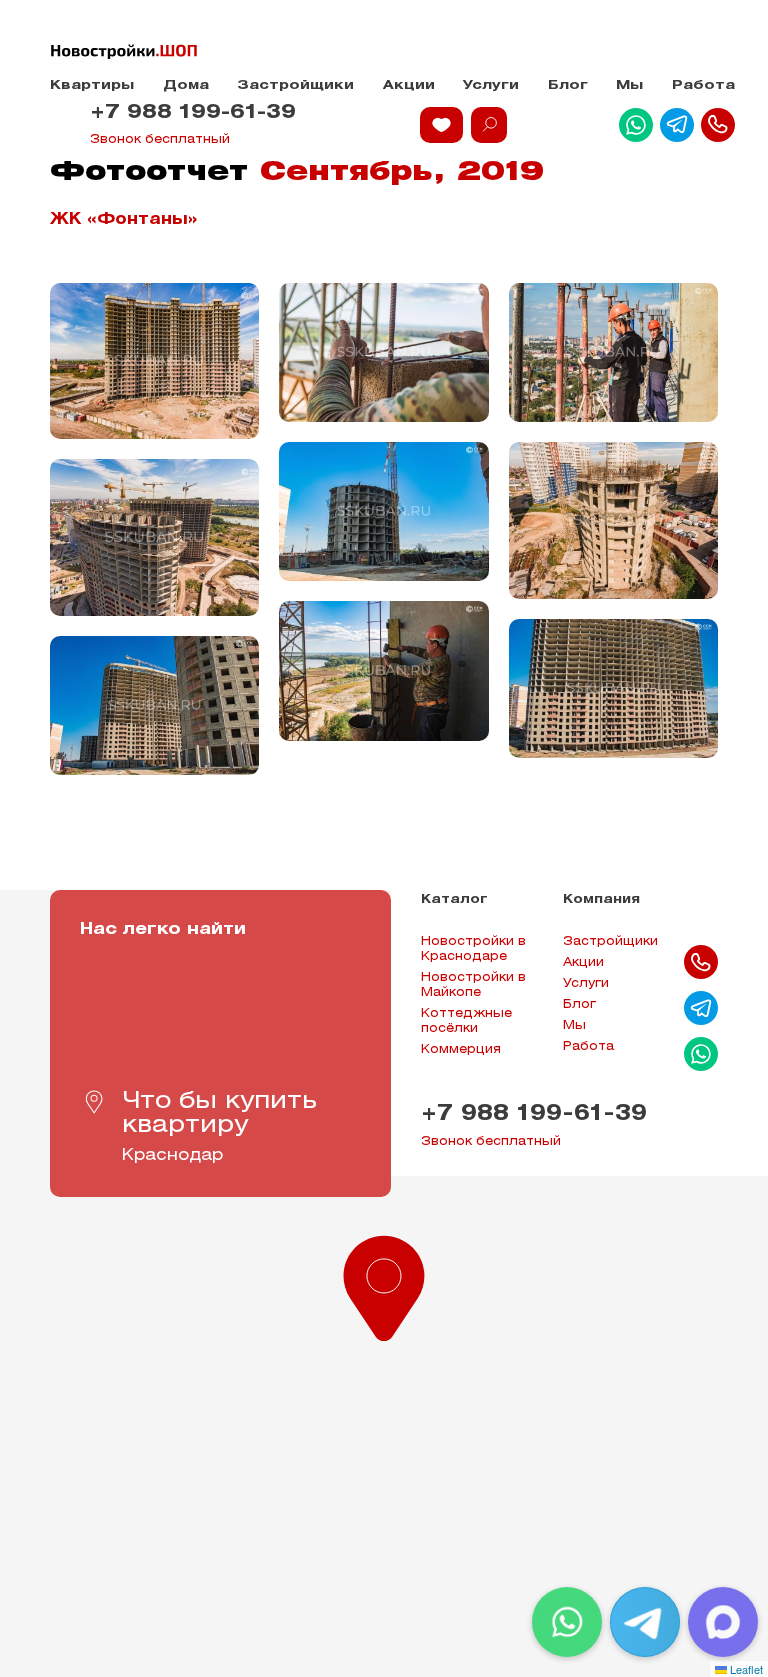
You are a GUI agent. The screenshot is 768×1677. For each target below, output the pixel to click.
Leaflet (745, 1669)
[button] (384, 1284)
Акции (409, 85)
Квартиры (92, 85)
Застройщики (295, 85)
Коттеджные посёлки (466, 1021)
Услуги (491, 85)
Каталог (454, 899)
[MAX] (723, 1622)
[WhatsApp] (567, 1622)
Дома (186, 85)
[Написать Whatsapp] (636, 125)
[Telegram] (645, 1622)
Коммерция (461, 1049)
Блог (568, 85)
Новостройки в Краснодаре (473, 949)
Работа (703, 85)
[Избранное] (441, 125)
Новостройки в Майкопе (473, 985)
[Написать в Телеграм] (677, 125)
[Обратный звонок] (718, 125)
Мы (629, 85)
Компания (601, 899)
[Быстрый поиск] (489, 125)
